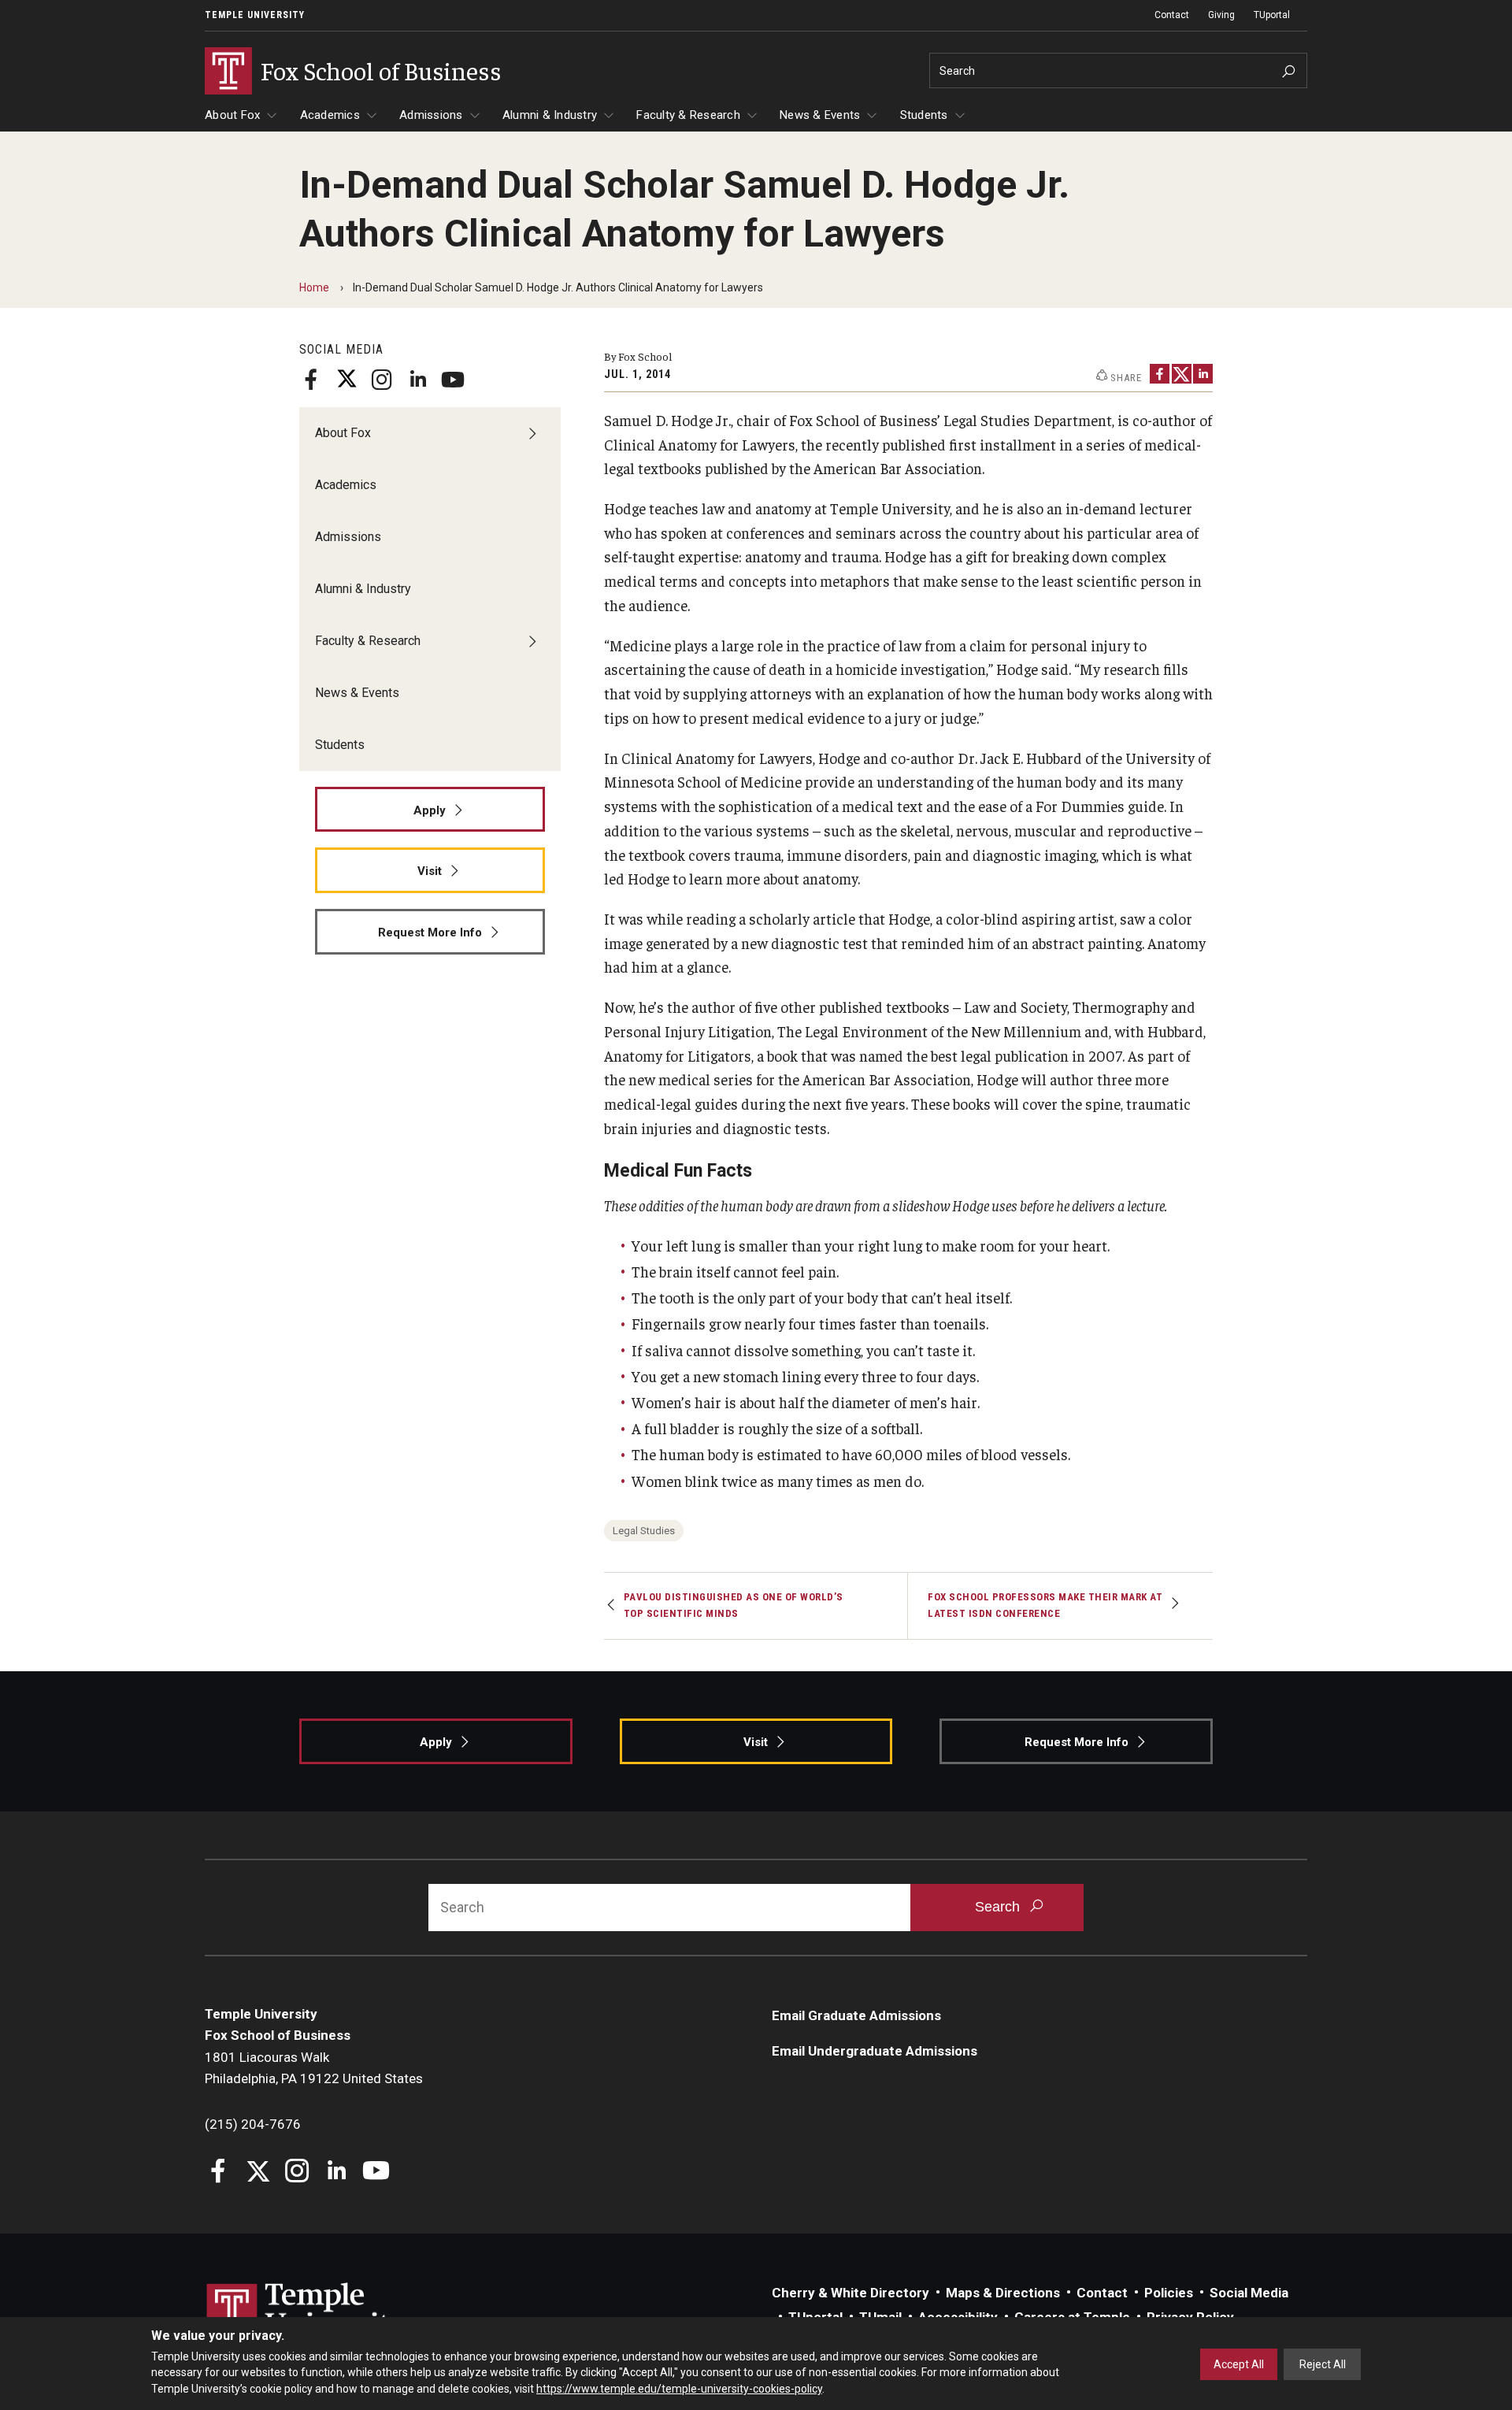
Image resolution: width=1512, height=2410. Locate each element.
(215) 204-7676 (253, 2124)
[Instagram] (382, 380)
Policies (1169, 2293)
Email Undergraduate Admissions (875, 2051)
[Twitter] (346, 380)
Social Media (1249, 2293)
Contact (1172, 15)
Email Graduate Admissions (856, 2015)
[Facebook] (311, 380)
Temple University (255, 15)
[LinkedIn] (417, 380)
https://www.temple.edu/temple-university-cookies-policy (679, 2389)
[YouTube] (453, 380)
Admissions (431, 115)
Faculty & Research (688, 115)
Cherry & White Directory (850, 2293)
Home (314, 287)
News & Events (820, 115)
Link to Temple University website (307, 2312)
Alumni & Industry (550, 115)
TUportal (1272, 15)
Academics (330, 115)
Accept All (1239, 2364)
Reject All (1323, 2364)
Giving (1221, 15)
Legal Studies (644, 1531)
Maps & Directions (1003, 2293)
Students (924, 115)
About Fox (232, 115)
